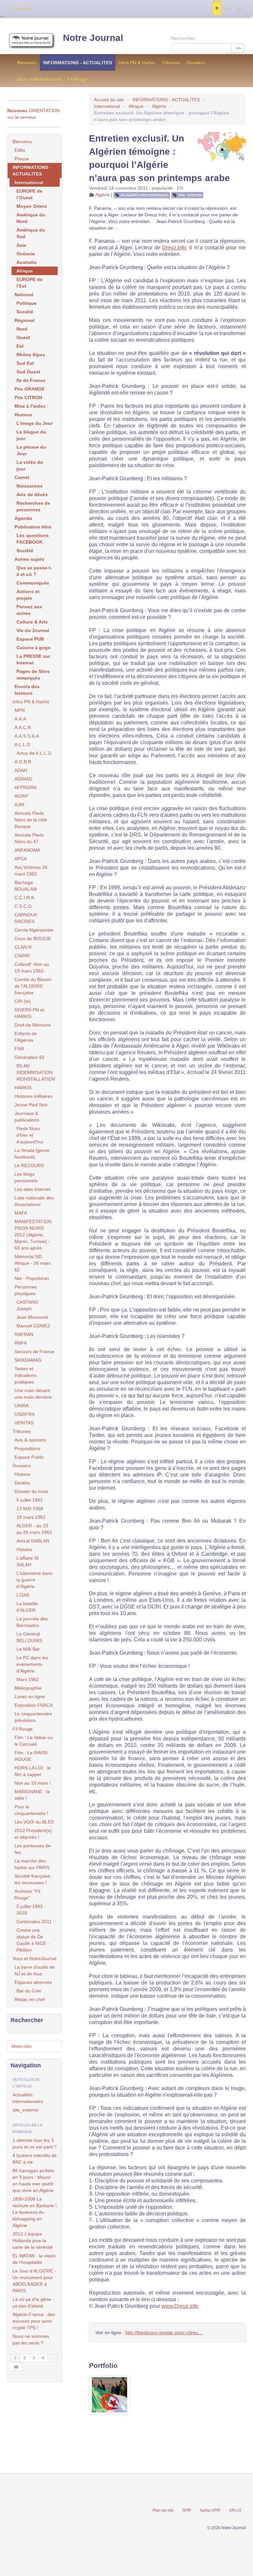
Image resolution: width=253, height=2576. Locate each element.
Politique (27, 303)
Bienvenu (27, 63)
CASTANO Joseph (27, 1305)
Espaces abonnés (33, 1982)
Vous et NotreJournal (39, 79)
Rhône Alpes (31, 355)
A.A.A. (21, 719)
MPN (20, 710)
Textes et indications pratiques (26, 1375)
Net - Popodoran (32, 1278)
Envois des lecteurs (27, 690)
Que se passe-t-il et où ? (34, 571)
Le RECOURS (29, 1165)
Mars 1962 (28, 1679)
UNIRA (22, 1406)
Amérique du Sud (31, 233)
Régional (25, 320)
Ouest (23, 337)
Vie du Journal (33, 630)
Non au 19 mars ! (33, 1783)
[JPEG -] (110, 2395)
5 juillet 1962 (30, 1500)
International (107, 106)
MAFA (21, 1213)
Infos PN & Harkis (137, 63)
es (228, 8)
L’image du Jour (35, 423)
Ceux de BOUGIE (33, 938)
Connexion (20, 9)
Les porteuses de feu (33, 1849)
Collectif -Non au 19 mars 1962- (32, 968)
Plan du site (163, 2510)
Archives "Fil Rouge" (27, 1894)
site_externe (190, 195)
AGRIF (22, 796)
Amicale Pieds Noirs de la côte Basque (31, 820)
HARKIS (23, 1088)
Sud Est (25, 363)
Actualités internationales (145, 195)
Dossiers (196, 63)
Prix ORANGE (29, 389)
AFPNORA (26, 787)
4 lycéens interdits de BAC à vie (35, 2159)
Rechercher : (184, 38)
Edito (20, 150)
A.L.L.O (22, 745)
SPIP (187, 2510)
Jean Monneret (32, 1317)
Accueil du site (109, 100)
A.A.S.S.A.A (27, 736)
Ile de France (31, 380)
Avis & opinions (30, 1440)
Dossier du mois (31, 1491)
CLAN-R (23, 947)
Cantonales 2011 (34, 1922)
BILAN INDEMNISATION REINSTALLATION (36, 1072)
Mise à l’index (30, 406)
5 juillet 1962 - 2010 (31, 1910)
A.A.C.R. (23, 727)
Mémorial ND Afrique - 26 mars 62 (33, 1263)
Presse (22, 159)
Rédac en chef (30, 1999)
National (24, 295)
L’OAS (23, 1595)
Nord (22, 329)
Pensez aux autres (29, 610)
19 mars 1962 (31, 1517)
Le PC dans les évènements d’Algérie (32, 1664)
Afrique (136, 106)
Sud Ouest (28, 372)
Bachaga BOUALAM (26, 886)
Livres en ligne (30, 1697)
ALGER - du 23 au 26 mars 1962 (34, 1529)
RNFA (21, 1343)
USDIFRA (25, 1414)
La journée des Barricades (32, 1622)
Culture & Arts (32, 622)
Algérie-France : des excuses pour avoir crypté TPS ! (34, 2321)
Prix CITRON (28, 398)
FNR (19, 1049)
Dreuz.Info (174, 248)
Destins (22, 1483)
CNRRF (23, 956)
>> (238, 48)
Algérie (159, 106)
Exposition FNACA (34, 1705)
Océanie (26, 254)
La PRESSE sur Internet (33, 659)
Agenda (23, 518)
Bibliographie (28, 1688)
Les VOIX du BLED (34, 1822)
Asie (21, 245)
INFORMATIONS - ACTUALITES (78, 63)
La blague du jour (31, 435)
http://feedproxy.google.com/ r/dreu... (164, 2333)
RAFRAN (24, 1334)
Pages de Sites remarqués (33, 675)
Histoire (22, 1474)
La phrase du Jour (31, 450)
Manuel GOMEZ (33, 1326)
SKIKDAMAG (28, 1360)
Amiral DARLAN (33, 1541)
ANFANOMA (27, 850)
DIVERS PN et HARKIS (29, 1013)
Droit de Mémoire (33, 1025)
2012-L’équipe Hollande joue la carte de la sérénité (33, 2241)
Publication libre (33, 527)
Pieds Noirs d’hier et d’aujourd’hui (30, 1135)
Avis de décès (32, 494)
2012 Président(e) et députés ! (33, 1834)
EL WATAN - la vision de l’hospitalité (34, 2259)
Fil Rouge (78, 79)
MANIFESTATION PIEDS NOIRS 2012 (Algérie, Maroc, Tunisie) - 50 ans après (33, 1235)
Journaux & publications (27, 1117)
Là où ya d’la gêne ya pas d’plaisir (32, 2303)
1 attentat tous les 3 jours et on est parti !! (35, 2144)
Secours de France (34, 1352)
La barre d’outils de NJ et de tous (35, 1970)
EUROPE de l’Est (29, 283)
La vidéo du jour (30, 465)
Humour (23, 415)
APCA (21, 859)
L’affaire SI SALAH (28, 1561)
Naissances (29, 486)
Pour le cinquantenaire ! (31, 1810)
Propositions (27, 1448)
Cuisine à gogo (34, 648)
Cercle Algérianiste (34, 930)
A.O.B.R (23, 762)
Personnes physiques (26, 1290)
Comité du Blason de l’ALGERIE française (33, 986)
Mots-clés (22, 2046)
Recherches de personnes (33, 506)
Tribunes (171, 63)
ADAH (21, 770)
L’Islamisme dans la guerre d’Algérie (34, 1580)
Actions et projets (28, 595)
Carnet (22, 477)
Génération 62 (29, 1057)
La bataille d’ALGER (27, 1607)
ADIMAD (23, 779)
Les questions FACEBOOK (33, 539)
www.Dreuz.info (180, 2306)
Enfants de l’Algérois (26, 1037)
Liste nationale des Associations (34, 1201)
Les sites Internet (32, 1189)
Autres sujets (29, 559)
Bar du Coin (29, 1991)
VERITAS (24, 1423)
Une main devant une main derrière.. (34, 1394)
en (239, 8)
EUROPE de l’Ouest (29, 194)
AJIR (19, 805)
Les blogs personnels (26, 1177)
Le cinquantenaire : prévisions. (35, 1717)
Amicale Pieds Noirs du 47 (29, 838)
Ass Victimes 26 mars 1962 (31, 871)
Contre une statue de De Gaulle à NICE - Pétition (33, 1940)
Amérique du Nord (31, 218)
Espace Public (29, 1457)
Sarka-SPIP (210, 2510)
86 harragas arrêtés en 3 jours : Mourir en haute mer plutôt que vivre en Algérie (33, 2180)
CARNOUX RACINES (26, 918)
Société (25, 312)
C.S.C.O (23, 906)
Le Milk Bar (28, 1649)
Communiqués (33, 583)
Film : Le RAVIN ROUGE (31, 1756)
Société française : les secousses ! (34, 1879)
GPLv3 (235, 2510)
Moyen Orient (32, 206)
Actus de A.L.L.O (34, 753)
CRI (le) (23, 1001)
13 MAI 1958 (30, 1509)
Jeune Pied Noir (31, 1105)
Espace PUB (30, 639)
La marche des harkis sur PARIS (32, 1864)
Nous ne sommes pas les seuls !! (31, 2339)
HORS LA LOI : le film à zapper (33, 1771)
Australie (27, 262)
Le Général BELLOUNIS (29, 1637)
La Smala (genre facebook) (32, 1154)
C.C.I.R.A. (25, 898)
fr (217, 8)
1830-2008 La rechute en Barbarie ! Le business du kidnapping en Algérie (35, 2212)
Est (20, 346)
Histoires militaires (33, 1096)
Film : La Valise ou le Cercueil (34, 1741)
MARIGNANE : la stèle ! (32, 1795)
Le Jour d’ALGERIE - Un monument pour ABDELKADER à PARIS (34, 2281)
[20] (16, 2367)
